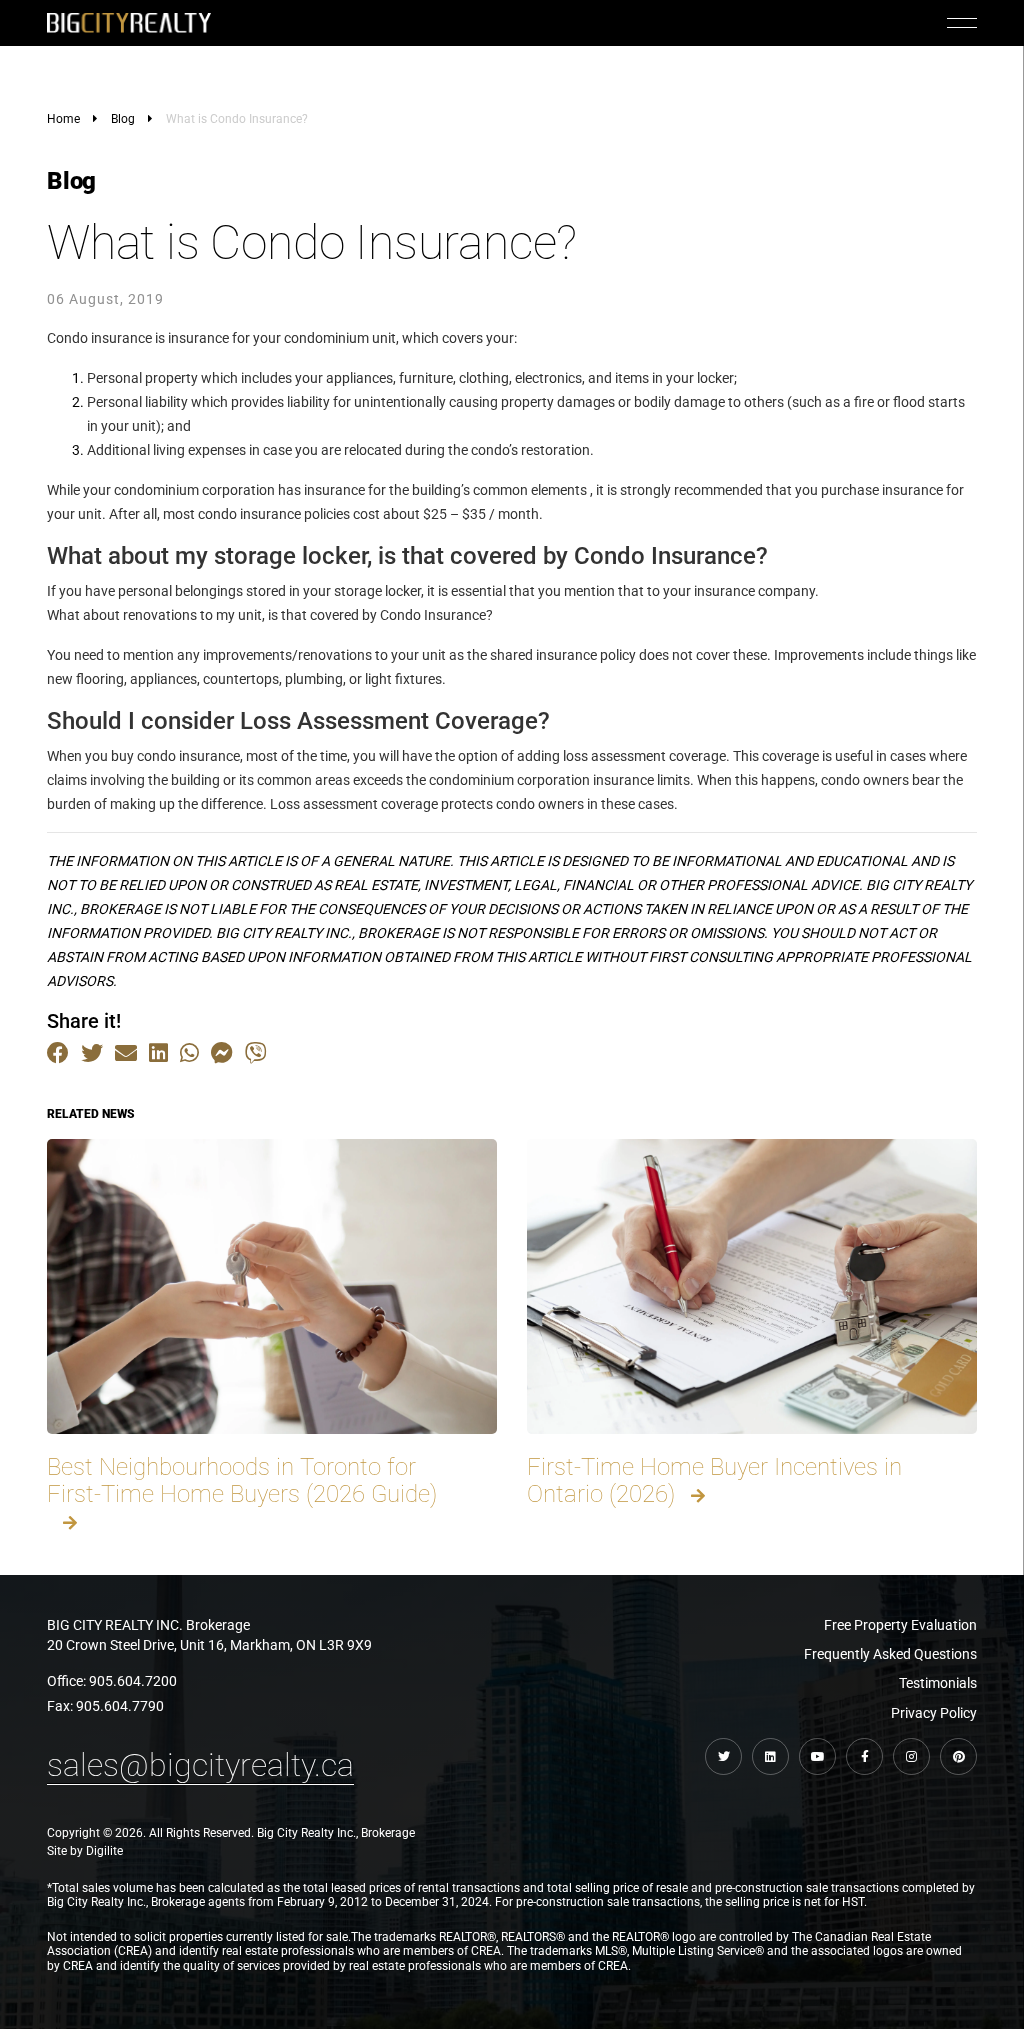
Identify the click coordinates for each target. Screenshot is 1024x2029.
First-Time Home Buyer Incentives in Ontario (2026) (714, 1480)
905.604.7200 (133, 1681)
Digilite (104, 1851)
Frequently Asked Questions (890, 1654)
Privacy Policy (934, 1713)
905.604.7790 (120, 1706)
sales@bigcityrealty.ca (200, 1765)
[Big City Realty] (129, 22)
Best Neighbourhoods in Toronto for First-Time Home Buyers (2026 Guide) (242, 1480)
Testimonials (938, 1683)
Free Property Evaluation (900, 1625)
